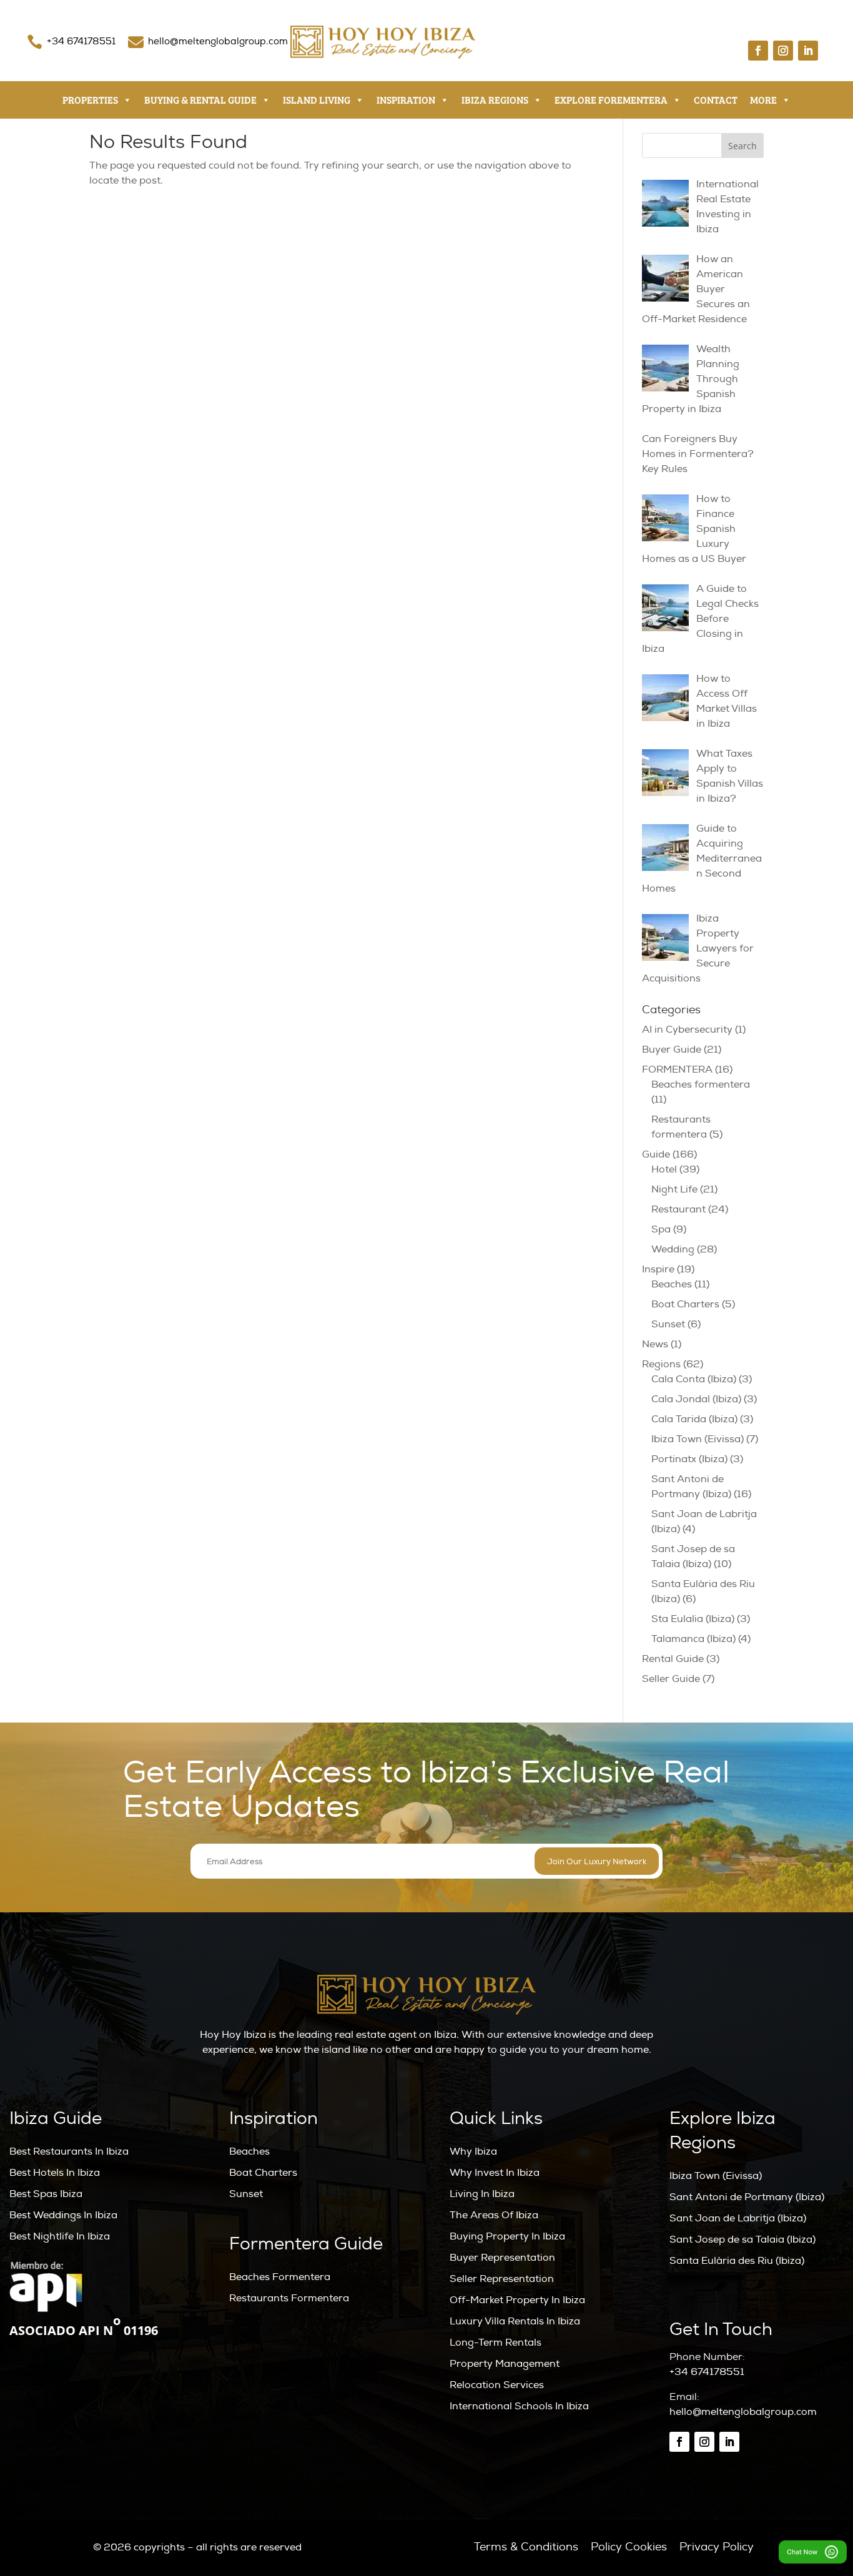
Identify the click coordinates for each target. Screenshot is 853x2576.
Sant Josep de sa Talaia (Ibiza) (742, 2239)
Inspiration (406, 100)
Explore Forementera (611, 100)
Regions (661, 1364)
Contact (716, 100)
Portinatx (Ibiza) (689, 1459)
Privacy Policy (717, 2547)
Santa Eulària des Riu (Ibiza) (737, 2261)
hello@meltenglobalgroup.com (218, 42)
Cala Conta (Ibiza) (694, 1379)
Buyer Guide (672, 1050)
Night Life (674, 1189)
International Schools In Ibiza (519, 2406)
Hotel (664, 1169)
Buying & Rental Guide (200, 100)
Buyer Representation (502, 2258)
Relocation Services (497, 2385)
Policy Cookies (629, 2547)
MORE (763, 100)
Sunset (668, 1324)
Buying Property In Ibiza (507, 2236)
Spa (661, 1229)
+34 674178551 (81, 42)
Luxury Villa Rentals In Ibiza (515, 2321)
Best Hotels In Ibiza (55, 2173)
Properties (90, 100)
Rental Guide (673, 1659)
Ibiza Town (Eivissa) (698, 1439)
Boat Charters (685, 1304)
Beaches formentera (701, 1084)
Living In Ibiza (482, 2194)
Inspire (658, 1269)
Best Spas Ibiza (46, 2194)
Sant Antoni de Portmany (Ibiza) (747, 2197)
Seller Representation (502, 2279)
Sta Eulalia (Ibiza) (693, 1619)
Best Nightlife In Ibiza (60, 2236)
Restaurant (678, 1209)
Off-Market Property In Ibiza (517, 2300)
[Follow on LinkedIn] (808, 51)
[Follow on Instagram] (783, 51)
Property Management (505, 2364)
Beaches (672, 1284)
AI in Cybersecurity (687, 1030)
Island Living (317, 100)
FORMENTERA (677, 1069)
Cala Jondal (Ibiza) (696, 1399)
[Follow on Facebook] (758, 51)
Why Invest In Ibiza (495, 2173)
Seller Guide (671, 1679)
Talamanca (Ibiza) (693, 1639)
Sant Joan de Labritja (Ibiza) (738, 2218)
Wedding (673, 1249)
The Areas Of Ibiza (494, 2215)
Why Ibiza (473, 2151)
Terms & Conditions (526, 2547)
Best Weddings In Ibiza (63, 2215)
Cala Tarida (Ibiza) (694, 1419)
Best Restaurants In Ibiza (69, 2151)
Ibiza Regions (495, 100)
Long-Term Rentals (496, 2342)
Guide (656, 1154)
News (655, 1344)
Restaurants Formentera (289, 2298)
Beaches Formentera (280, 2277)
